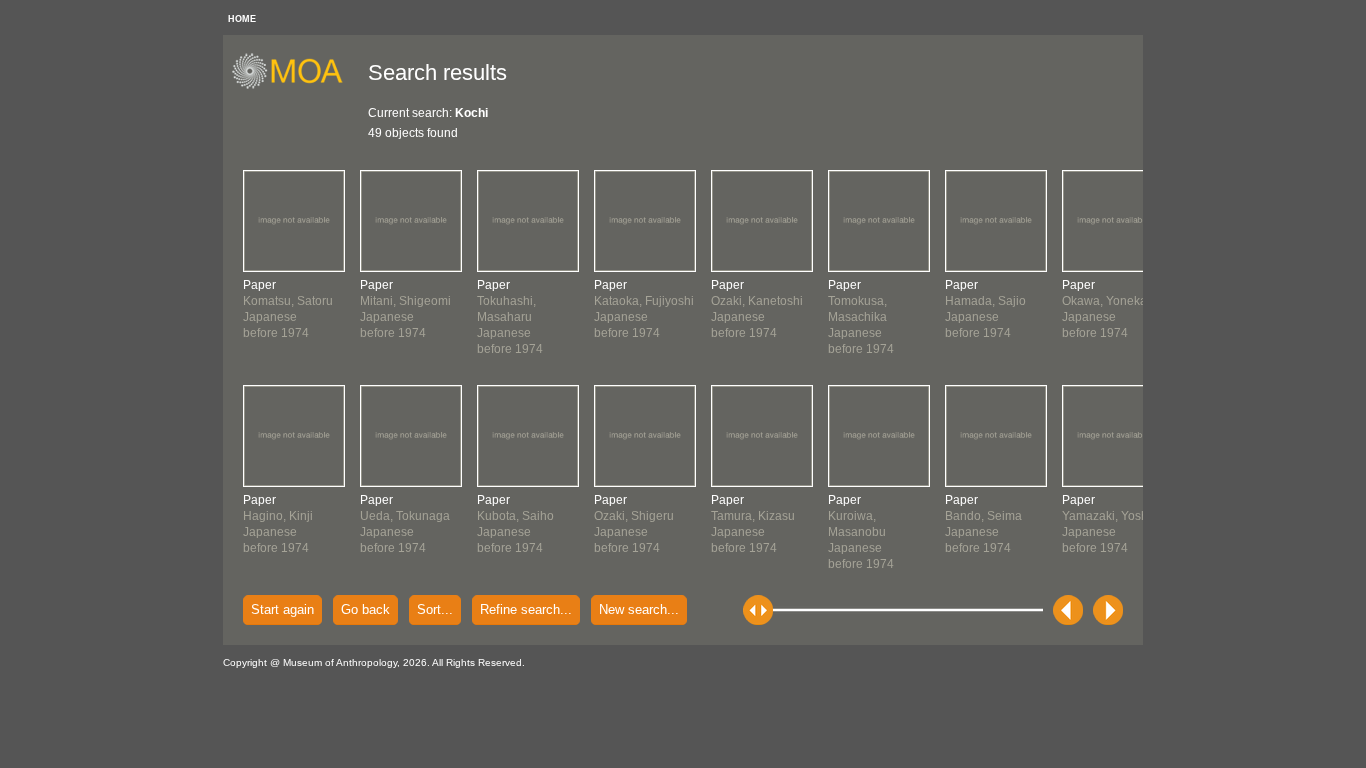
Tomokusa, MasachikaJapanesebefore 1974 (861, 317)
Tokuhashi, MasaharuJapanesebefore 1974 (510, 317)
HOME (242, 19)
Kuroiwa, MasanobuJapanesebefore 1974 (861, 532)
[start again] (294, 86)
